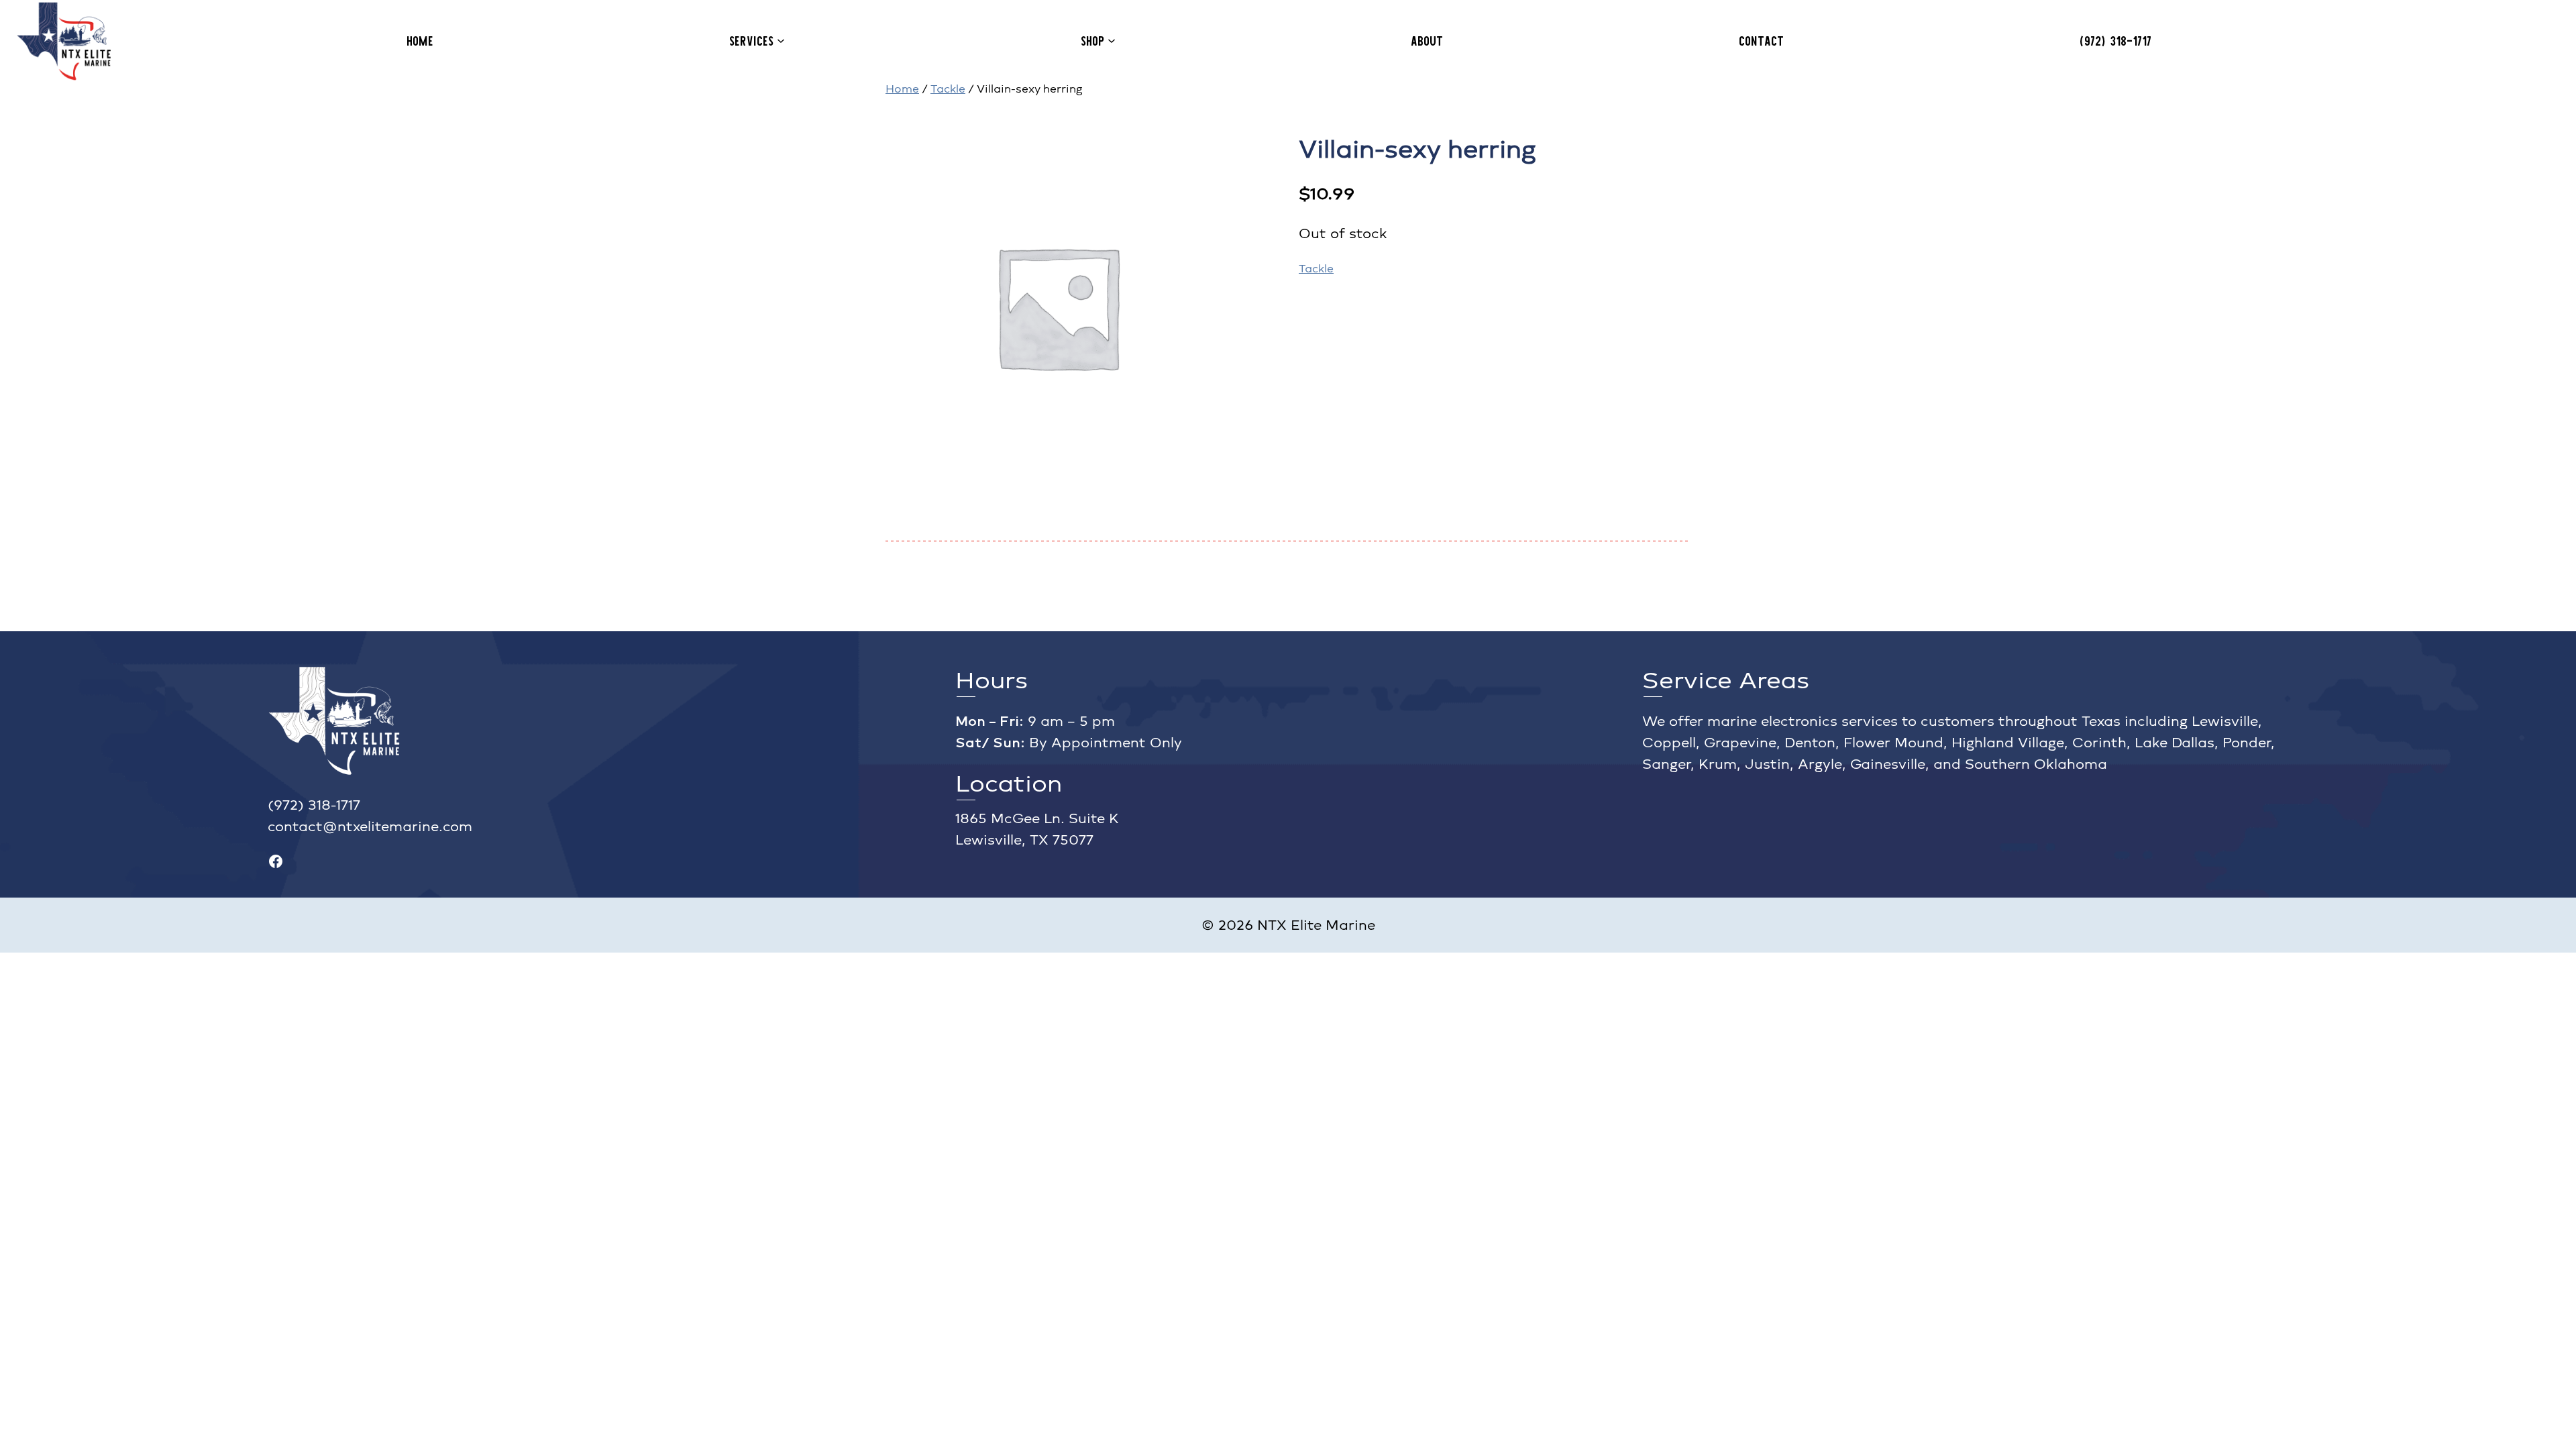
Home (902, 89)
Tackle (948, 89)
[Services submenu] (781, 40)
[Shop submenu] (1112, 40)
